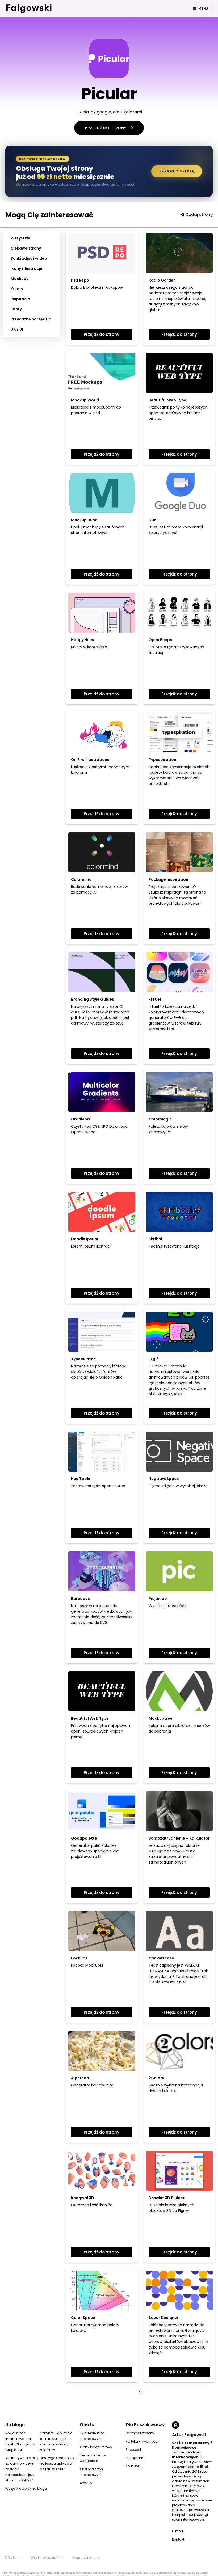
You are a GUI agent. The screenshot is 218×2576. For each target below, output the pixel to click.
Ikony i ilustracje (26, 268)
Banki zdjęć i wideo (29, 258)
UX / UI (17, 329)
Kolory (17, 289)
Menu (203, 9)
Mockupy (20, 279)
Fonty (16, 309)
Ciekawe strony (26, 248)
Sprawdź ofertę (177, 171)
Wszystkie (20, 238)
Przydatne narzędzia (31, 319)
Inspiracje (20, 299)
